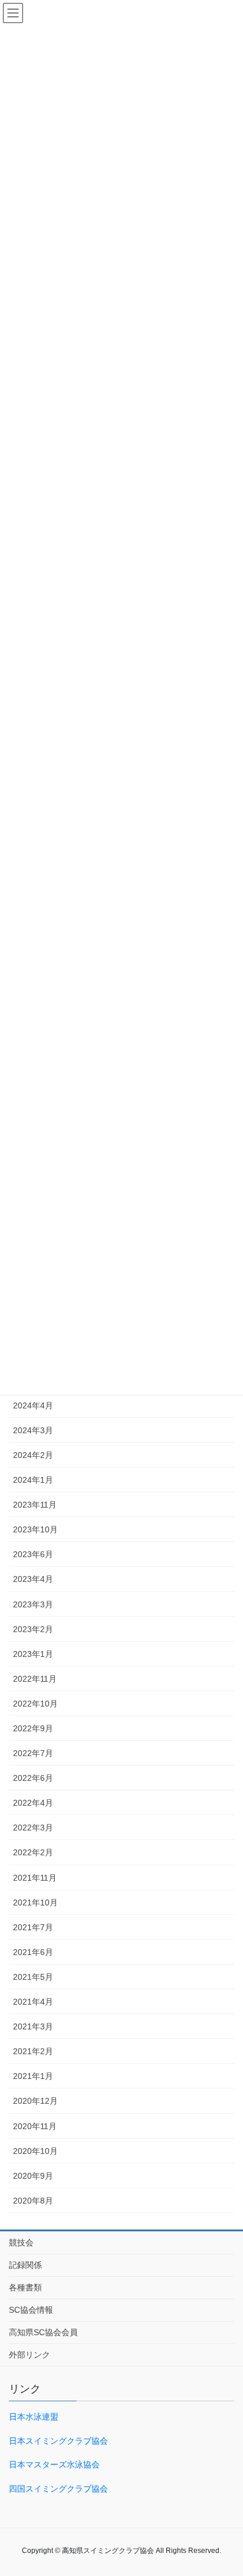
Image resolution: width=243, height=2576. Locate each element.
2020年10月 (35, 2151)
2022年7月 (33, 1753)
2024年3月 (33, 1430)
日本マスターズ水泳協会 (54, 2464)
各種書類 (25, 2287)
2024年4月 (33, 1405)
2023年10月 (35, 1529)
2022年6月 (33, 1778)
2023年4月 (33, 1579)
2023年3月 (33, 1604)
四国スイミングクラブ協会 (58, 2489)
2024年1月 (33, 1480)
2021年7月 (33, 1927)
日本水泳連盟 (34, 2417)
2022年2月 (33, 1852)
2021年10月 (35, 1902)
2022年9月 (33, 1728)
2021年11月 (35, 1878)
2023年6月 (33, 1554)
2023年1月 (33, 1654)
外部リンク (29, 2355)
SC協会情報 (31, 2310)
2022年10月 (35, 1704)
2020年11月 (35, 2126)
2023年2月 (33, 1629)
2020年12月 (35, 2101)
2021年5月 (33, 1977)
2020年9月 (33, 2176)
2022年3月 (33, 1828)
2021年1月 (33, 2076)
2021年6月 (33, 1952)
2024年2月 (33, 1455)
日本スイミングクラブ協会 (58, 2441)
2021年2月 (33, 2051)
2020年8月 (33, 2201)
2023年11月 (35, 1505)
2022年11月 (35, 1679)
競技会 (21, 2242)
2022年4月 (33, 1803)
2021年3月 (33, 2026)
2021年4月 (33, 2002)
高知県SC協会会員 (43, 2332)
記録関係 (25, 2265)
